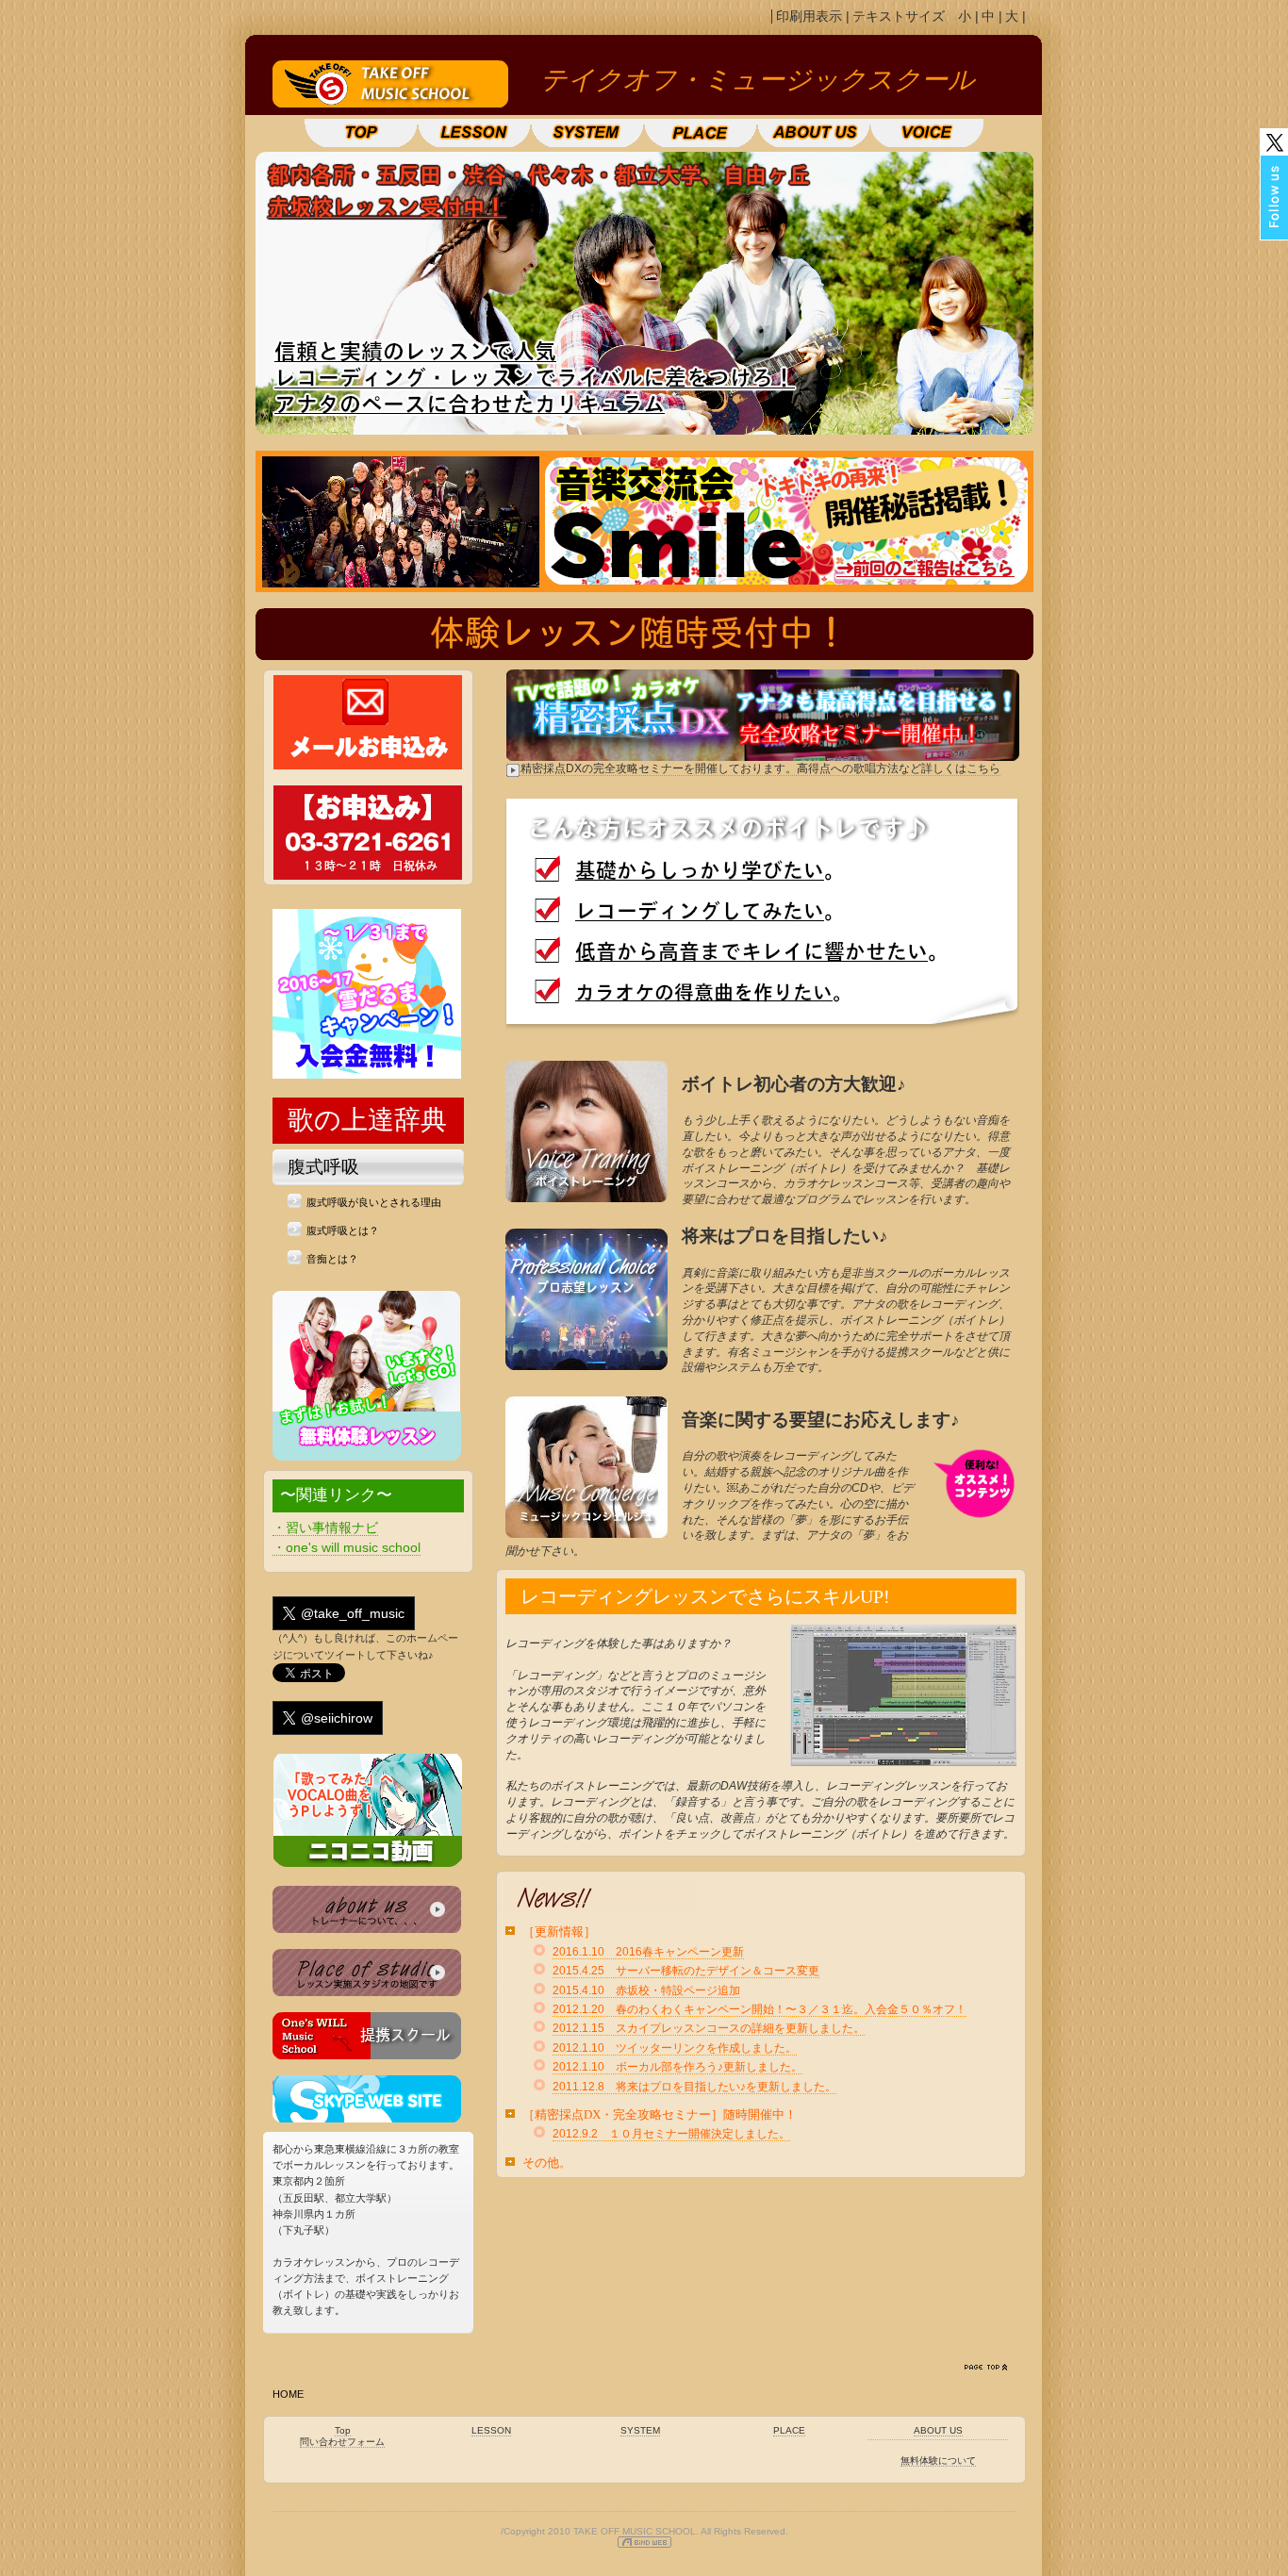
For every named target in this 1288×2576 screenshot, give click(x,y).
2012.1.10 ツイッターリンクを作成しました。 (675, 2048)
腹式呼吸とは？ (343, 1230)
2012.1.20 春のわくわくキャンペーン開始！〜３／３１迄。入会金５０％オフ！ (760, 2009)
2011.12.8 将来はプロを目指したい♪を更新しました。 (694, 2087)
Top (343, 2430)
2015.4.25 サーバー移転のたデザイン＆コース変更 (686, 1971)
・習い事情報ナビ (325, 1527)
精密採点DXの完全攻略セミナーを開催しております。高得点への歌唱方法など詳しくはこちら (760, 768)
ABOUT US (938, 2430)
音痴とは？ (332, 1259)
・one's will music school (347, 1547)
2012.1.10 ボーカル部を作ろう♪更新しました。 (677, 2067)
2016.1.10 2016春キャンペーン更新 (648, 1952)
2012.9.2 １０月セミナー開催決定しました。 (671, 2134)
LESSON (491, 2430)
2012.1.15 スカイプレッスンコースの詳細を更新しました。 (709, 2028)
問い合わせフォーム (342, 2442)
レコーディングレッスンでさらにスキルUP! (705, 1596)
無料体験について (938, 2460)
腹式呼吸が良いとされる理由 (374, 1202)
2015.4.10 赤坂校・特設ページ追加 (646, 1990)
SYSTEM (640, 2430)
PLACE (789, 2430)
